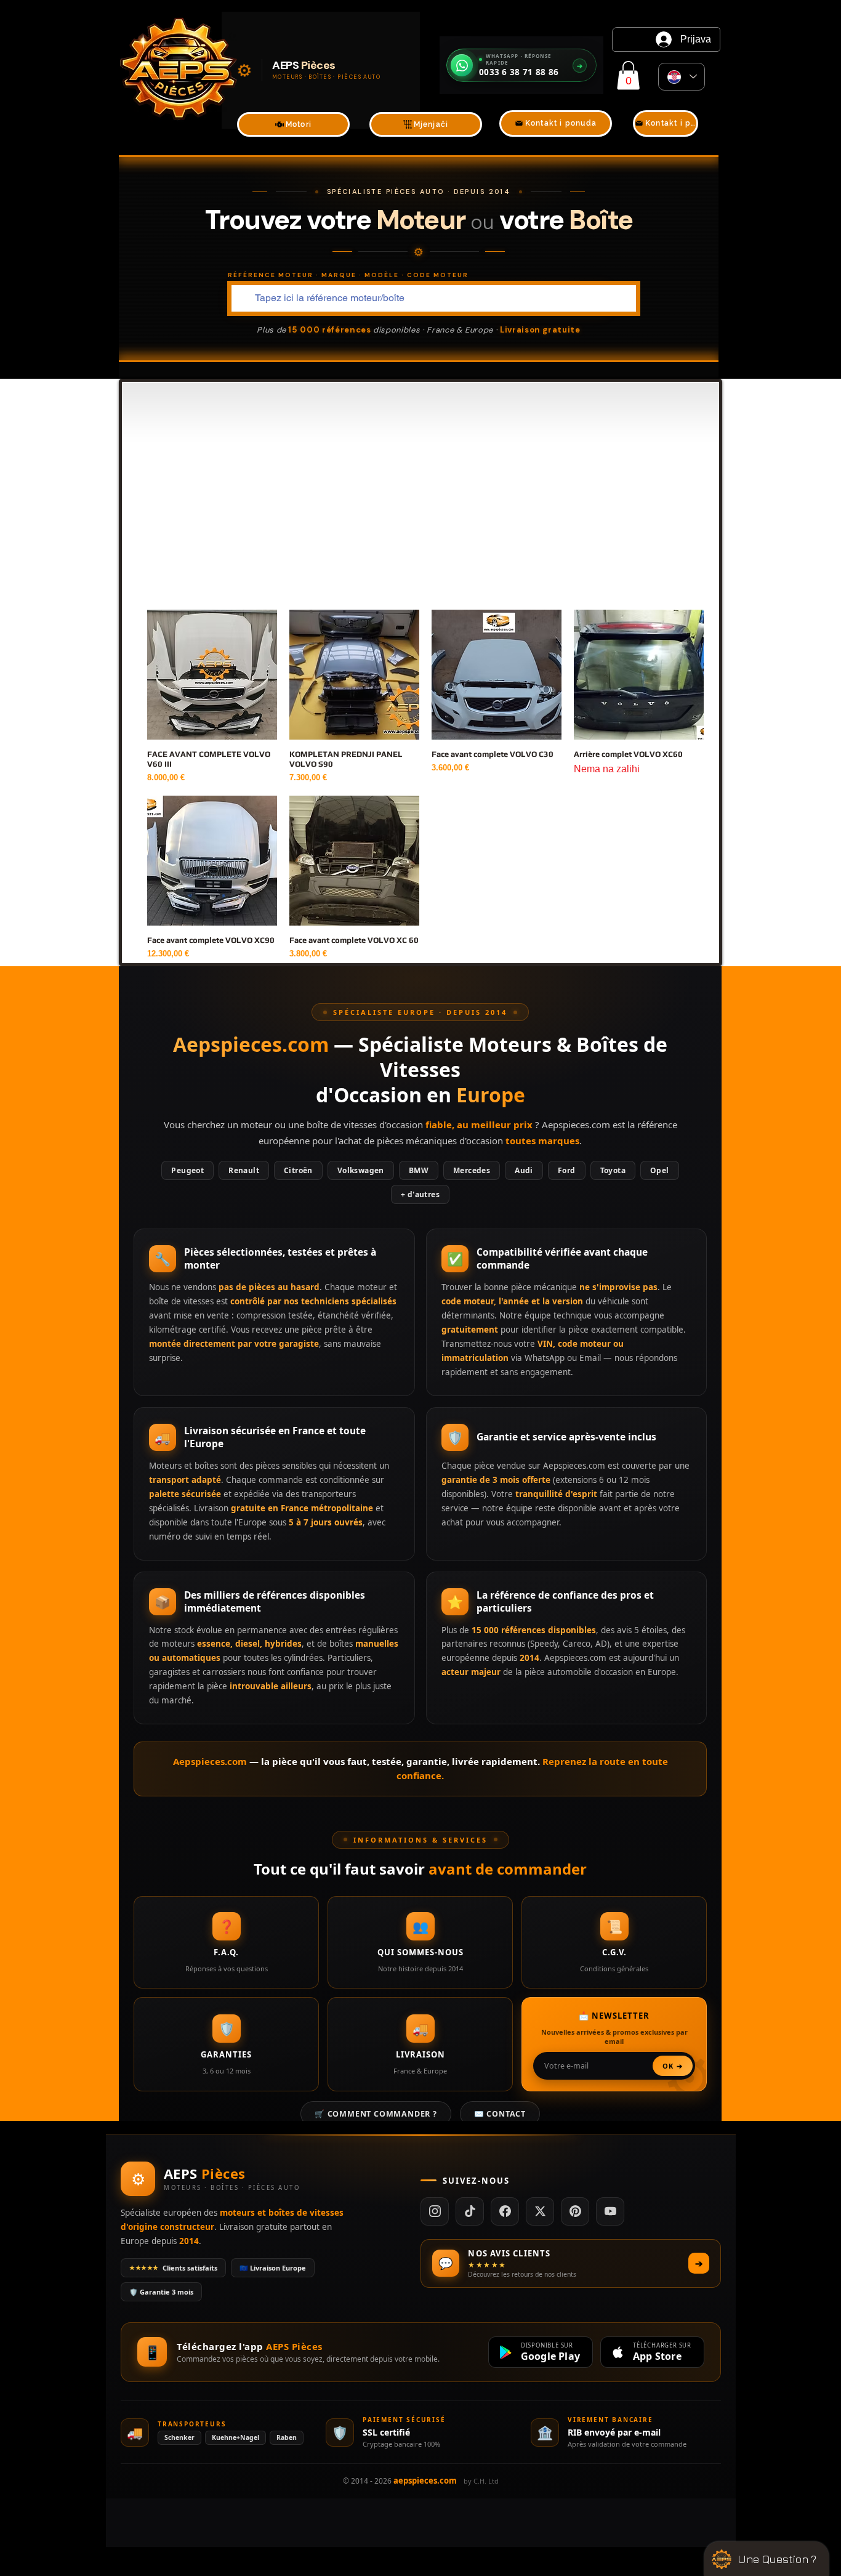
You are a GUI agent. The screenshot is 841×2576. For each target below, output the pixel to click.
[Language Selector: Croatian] (682, 77)
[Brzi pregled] (212, 675)
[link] (628, 75)
